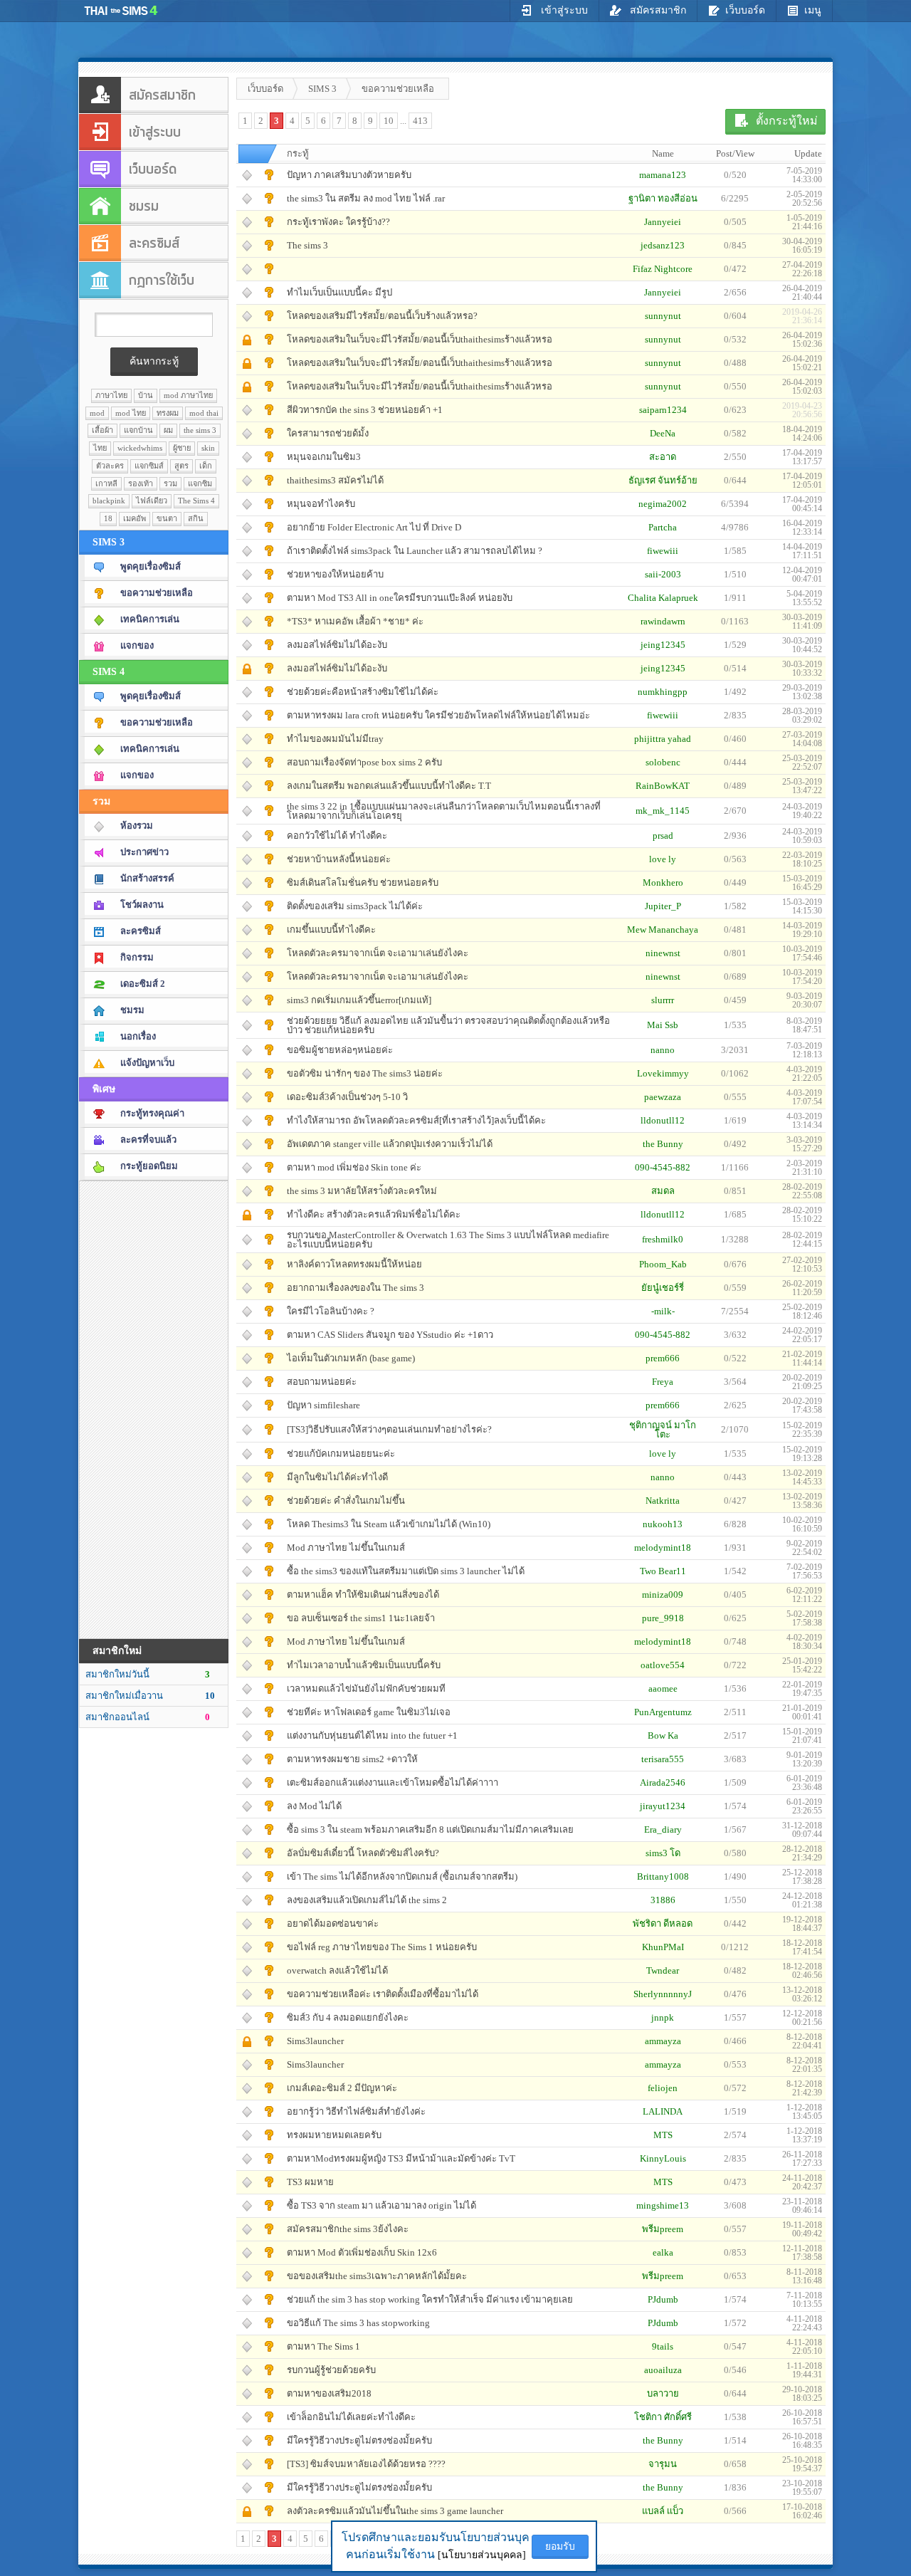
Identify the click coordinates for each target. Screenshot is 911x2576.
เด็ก (206, 466)
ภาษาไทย (111, 395)
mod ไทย (131, 413)
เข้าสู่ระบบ (563, 10)
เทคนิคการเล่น (150, 619)
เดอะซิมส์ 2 (143, 984)
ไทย (100, 448)
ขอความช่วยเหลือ (157, 593)
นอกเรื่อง (138, 1036)
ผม (168, 430)
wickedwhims (140, 448)
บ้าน (146, 395)
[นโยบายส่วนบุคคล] (482, 2555)
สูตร (181, 466)
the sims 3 (200, 430)
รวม (170, 483)
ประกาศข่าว (144, 852)
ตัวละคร (110, 466)
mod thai (204, 413)
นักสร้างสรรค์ (147, 878)
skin (208, 448)
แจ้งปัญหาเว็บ (147, 1063)
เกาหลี (106, 483)
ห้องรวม (137, 826)
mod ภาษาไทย (188, 395)
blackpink (109, 501)
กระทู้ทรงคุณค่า (152, 1113)
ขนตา (167, 518)
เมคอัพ (135, 518)
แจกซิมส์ (149, 466)
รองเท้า (141, 483)
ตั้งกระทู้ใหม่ (787, 121)
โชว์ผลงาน (142, 905)
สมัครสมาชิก (657, 10)
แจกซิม (200, 483)
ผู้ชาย (182, 448)
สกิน (196, 518)
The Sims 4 (196, 501)
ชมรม (132, 1010)
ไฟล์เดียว (152, 501)
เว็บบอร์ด (745, 10)
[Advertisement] (154, 1409)
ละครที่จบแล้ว (148, 1140)
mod (97, 413)
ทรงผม (168, 413)
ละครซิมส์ (141, 931)
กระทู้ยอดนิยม (149, 1166)
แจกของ (137, 645)
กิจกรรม (137, 957)
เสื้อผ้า (102, 430)
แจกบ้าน (138, 430)
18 (108, 518)
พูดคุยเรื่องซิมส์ (151, 566)
